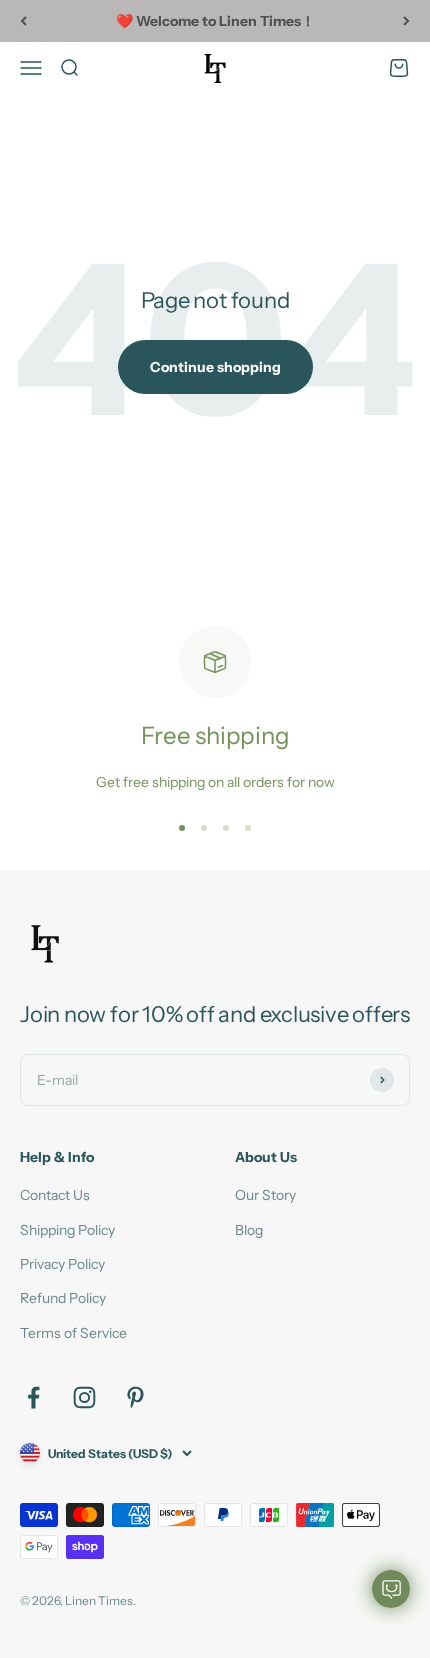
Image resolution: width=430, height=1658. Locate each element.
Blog (249, 1230)
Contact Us (55, 1195)
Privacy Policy (62, 1264)
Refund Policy (63, 1298)
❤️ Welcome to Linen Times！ (215, 21)
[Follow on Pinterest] (135, 1397)
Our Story (265, 1195)
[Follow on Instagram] (84, 1397)
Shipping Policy (67, 1230)
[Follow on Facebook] (33, 1397)
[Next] (406, 21)
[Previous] (23, 21)
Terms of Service (73, 1333)
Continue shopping (215, 367)
